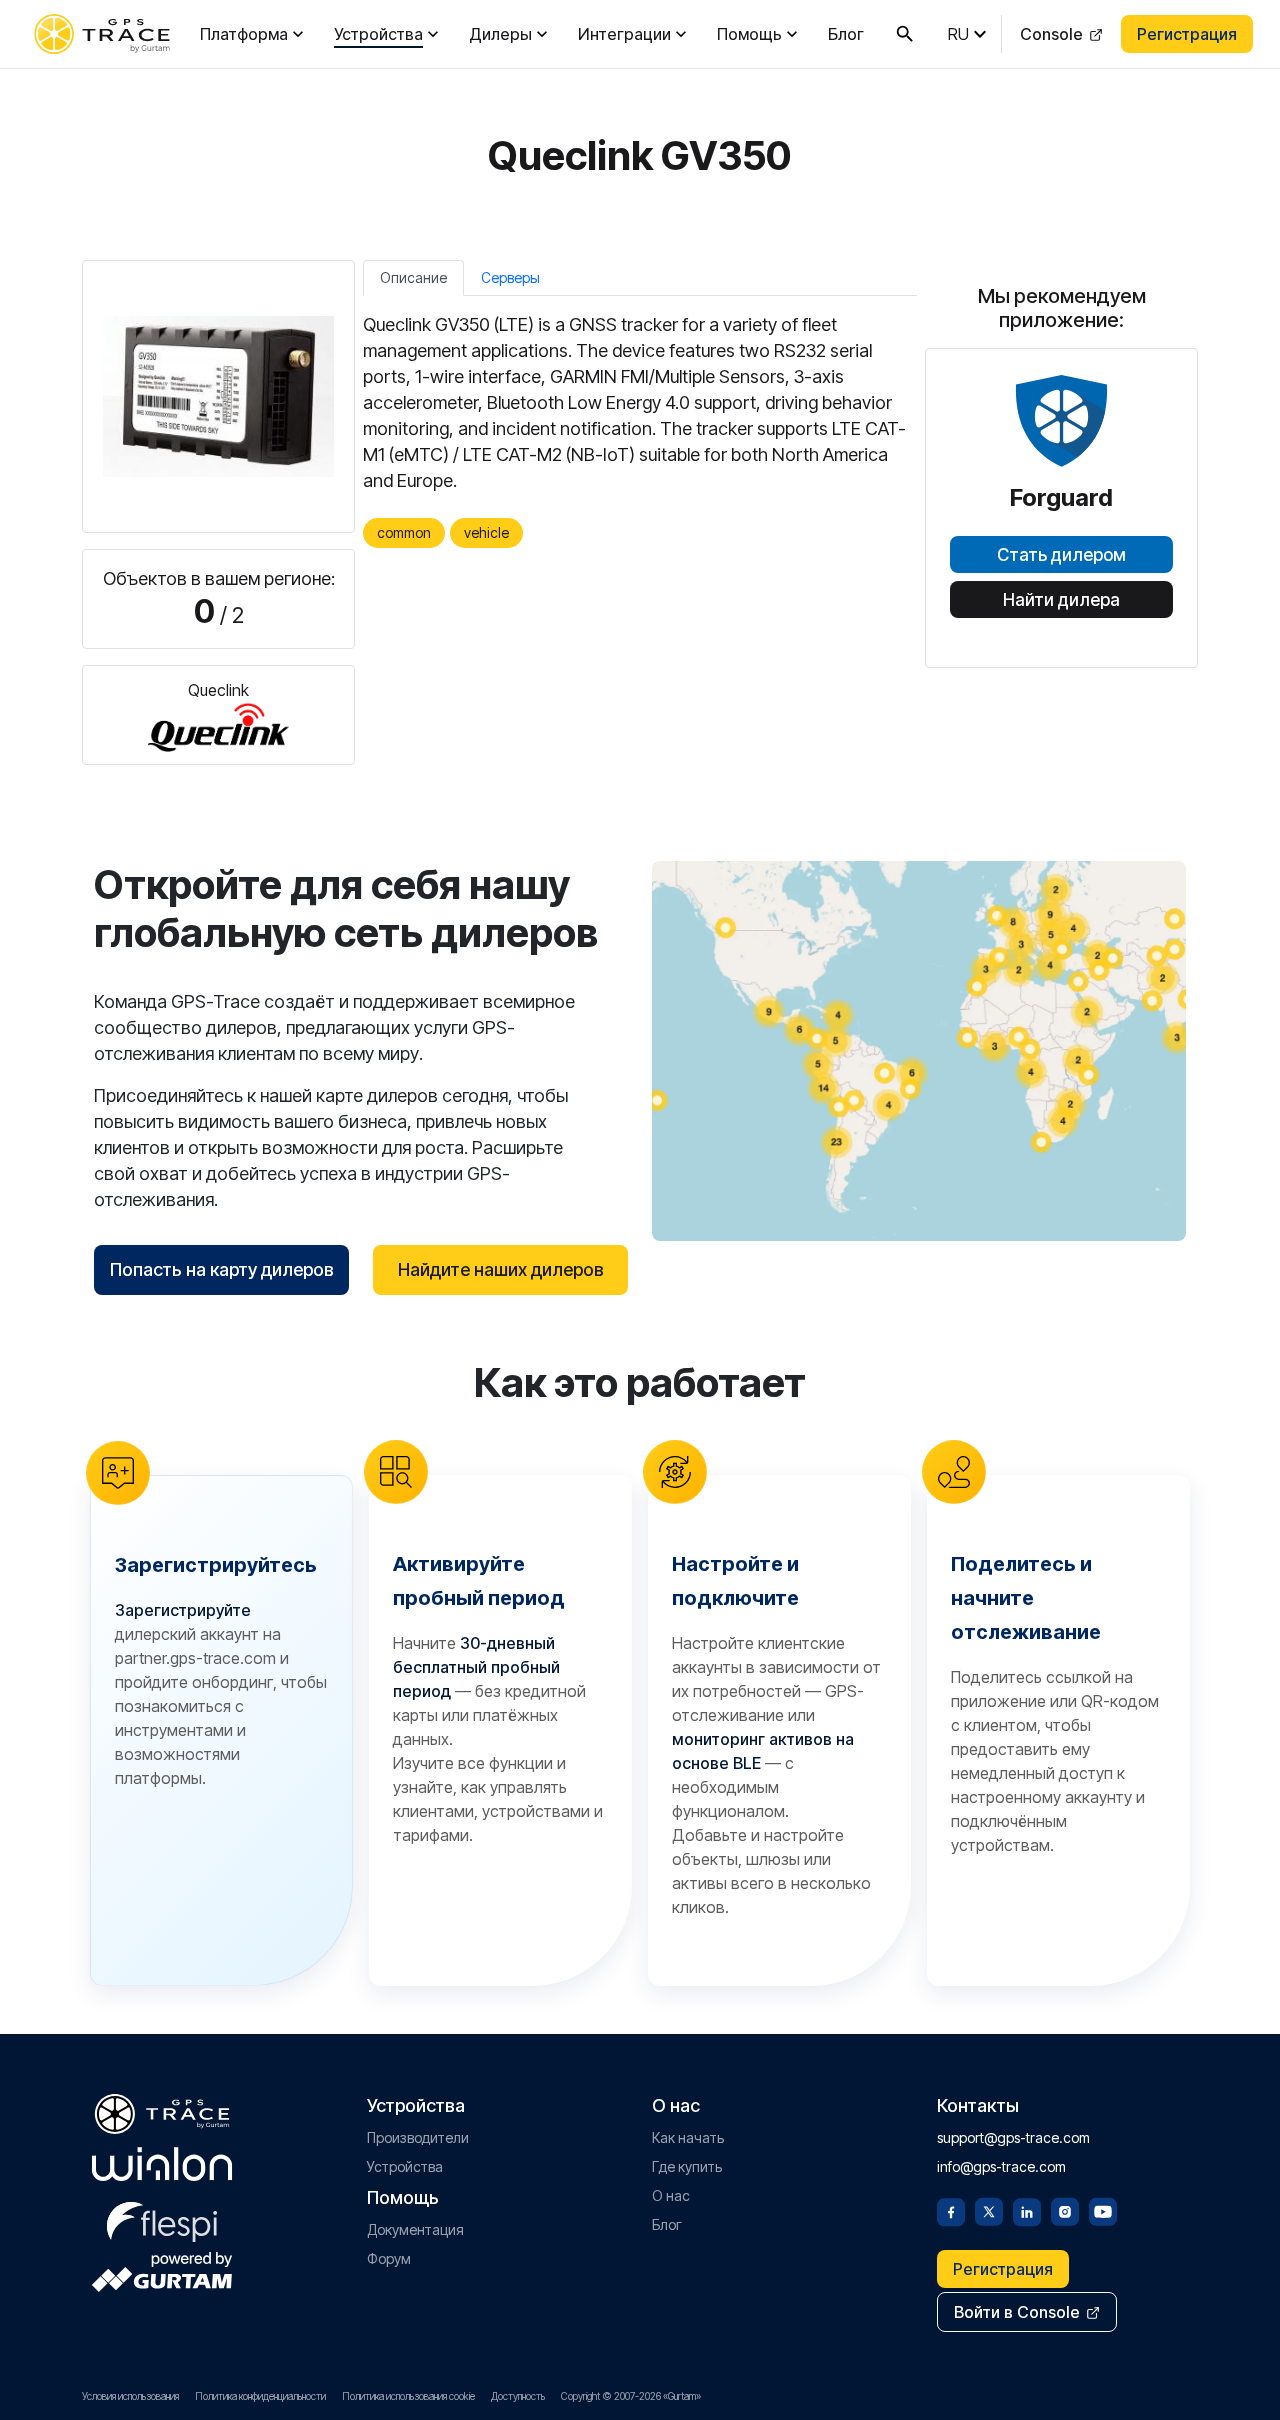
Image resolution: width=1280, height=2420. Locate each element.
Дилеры (500, 34)
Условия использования (130, 2396)
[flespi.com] (162, 2218)
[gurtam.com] (162, 2164)
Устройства (378, 34)
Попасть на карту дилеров (222, 1269)
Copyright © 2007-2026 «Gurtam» (631, 2396)
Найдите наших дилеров (501, 1269)
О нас (671, 2195)
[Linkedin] (1027, 2210)
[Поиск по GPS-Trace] (905, 34)
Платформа (244, 34)
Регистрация (1187, 34)
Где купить (687, 2166)
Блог (846, 34)
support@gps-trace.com (1013, 2137)
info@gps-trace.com (1001, 2166)
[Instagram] (1065, 2210)
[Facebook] (951, 2210)
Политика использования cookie (408, 2396)
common (404, 532)
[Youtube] (1103, 2210)
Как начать (688, 2137)
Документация (415, 2229)
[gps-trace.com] (102, 34)
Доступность (518, 2396)
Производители (418, 2137)
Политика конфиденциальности (260, 2396)
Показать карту (919, 1050)
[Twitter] (989, 2210)
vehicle (486, 532)
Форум (389, 2258)
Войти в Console (1017, 2312)
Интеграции (624, 34)
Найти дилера (1061, 600)
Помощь (749, 34)
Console (1051, 34)
